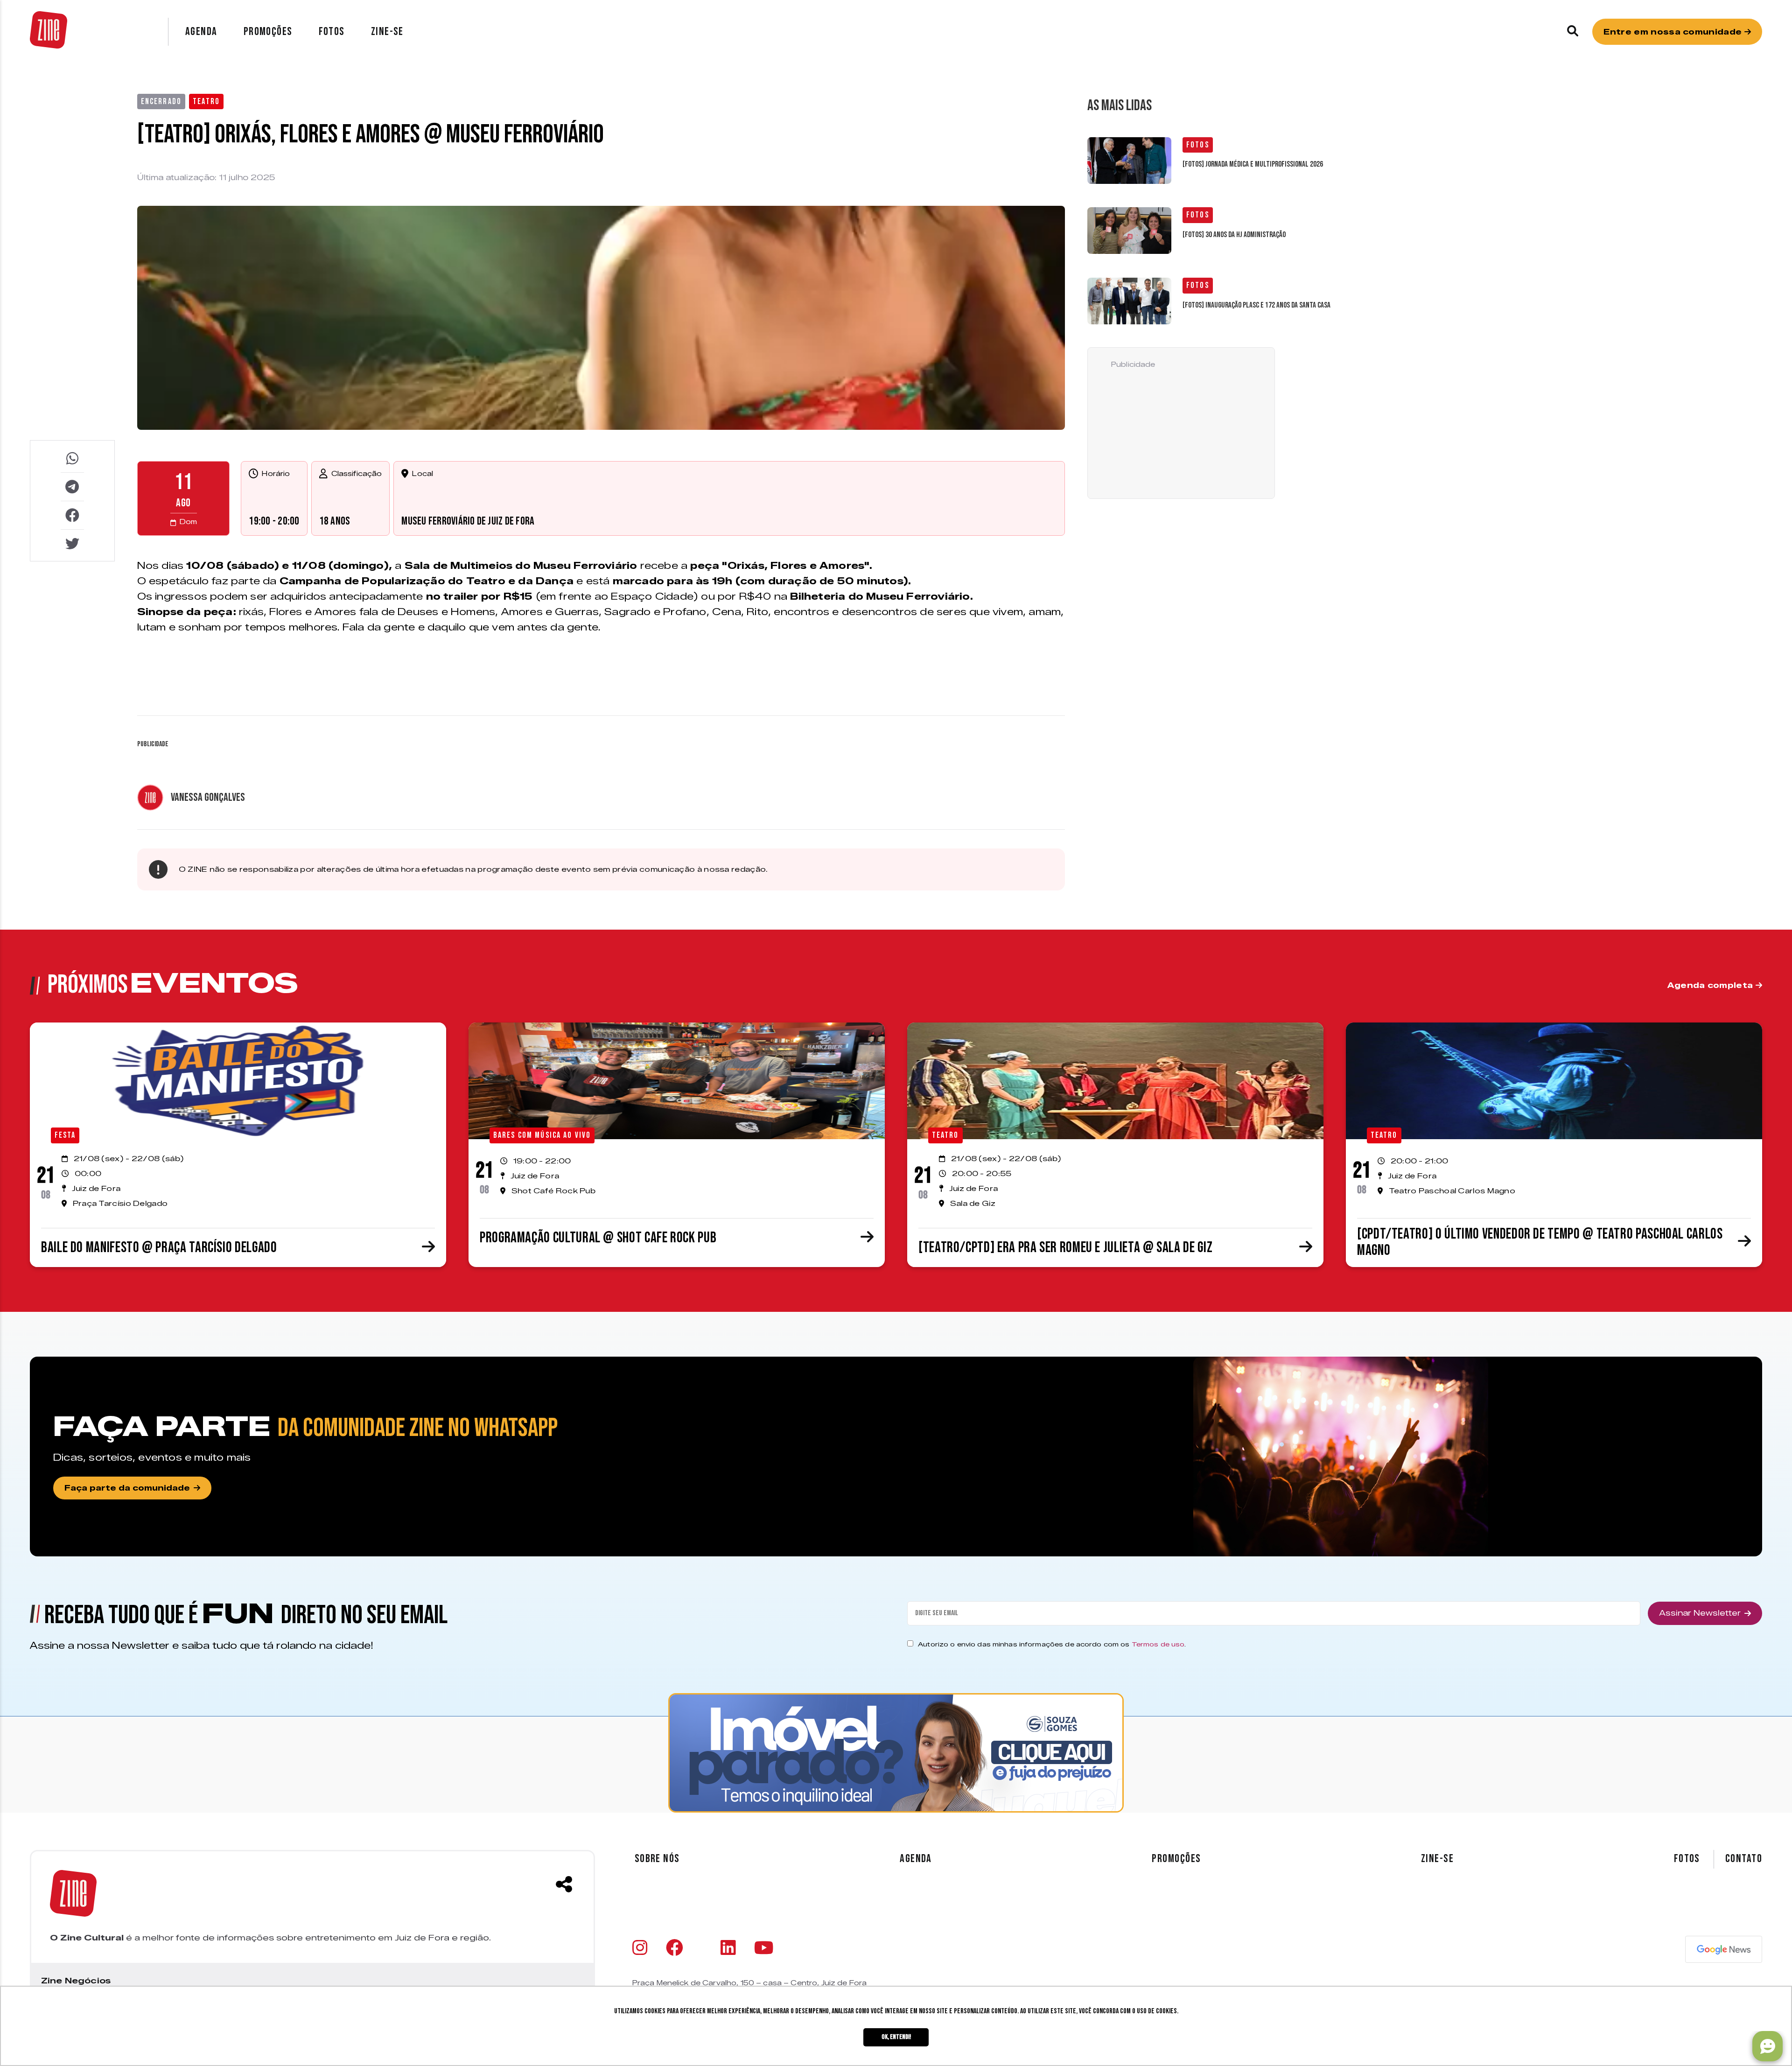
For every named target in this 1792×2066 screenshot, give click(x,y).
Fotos (332, 32)
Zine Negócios (76, 1981)
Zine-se (387, 32)
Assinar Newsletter (1700, 1613)
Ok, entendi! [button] (896, 2037)
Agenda (201, 32)
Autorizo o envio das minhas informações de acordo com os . (1052, 1644)
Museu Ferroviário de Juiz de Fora (468, 521)
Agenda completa (1711, 985)
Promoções (268, 32)
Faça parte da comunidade (127, 1488)
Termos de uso (1158, 1644)
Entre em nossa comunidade (1674, 32)
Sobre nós (657, 1859)
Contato (1744, 1859)
